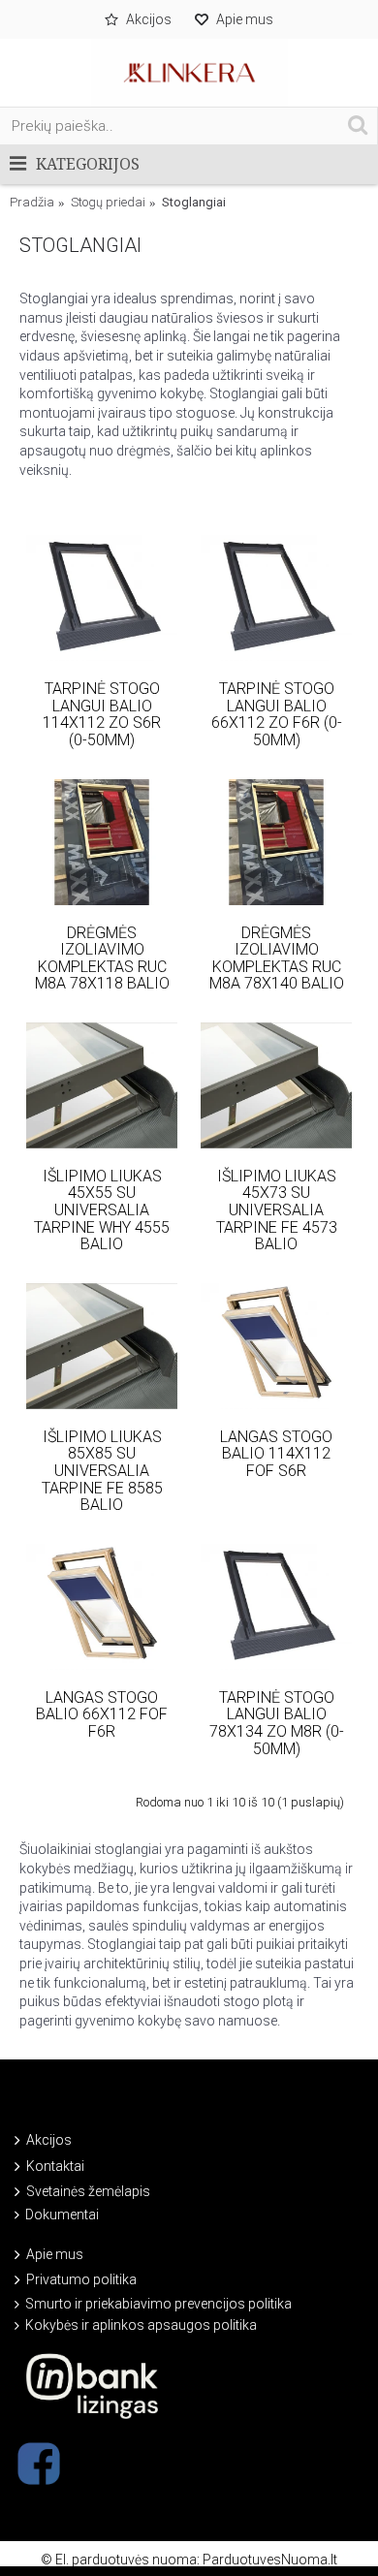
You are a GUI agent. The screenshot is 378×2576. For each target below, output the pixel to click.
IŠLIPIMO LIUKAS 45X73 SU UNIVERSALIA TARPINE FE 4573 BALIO (277, 1210)
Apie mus (55, 2254)
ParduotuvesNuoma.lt (270, 2560)
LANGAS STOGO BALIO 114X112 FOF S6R (276, 1454)
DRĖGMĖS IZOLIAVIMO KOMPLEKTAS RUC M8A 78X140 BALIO (277, 958)
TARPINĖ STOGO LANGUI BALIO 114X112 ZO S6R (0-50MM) (102, 714)
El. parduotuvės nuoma (126, 2560)
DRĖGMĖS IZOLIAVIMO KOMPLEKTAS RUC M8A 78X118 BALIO (102, 958)
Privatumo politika (81, 2279)
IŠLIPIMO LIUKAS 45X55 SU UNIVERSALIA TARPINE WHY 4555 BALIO (102, 1210)
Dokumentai (62, 2215)
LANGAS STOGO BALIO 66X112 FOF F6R (102, 1714)
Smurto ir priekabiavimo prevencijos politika (158, 2304)
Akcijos (49, 2140)
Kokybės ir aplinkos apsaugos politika (141, 2325)
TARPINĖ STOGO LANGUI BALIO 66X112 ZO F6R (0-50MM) (277, 714)
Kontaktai (55, 2166)
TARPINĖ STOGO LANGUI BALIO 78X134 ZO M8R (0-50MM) (277, 1723)
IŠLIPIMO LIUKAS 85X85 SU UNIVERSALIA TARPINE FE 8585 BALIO (102, 1471)
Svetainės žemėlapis (88, 2191)
